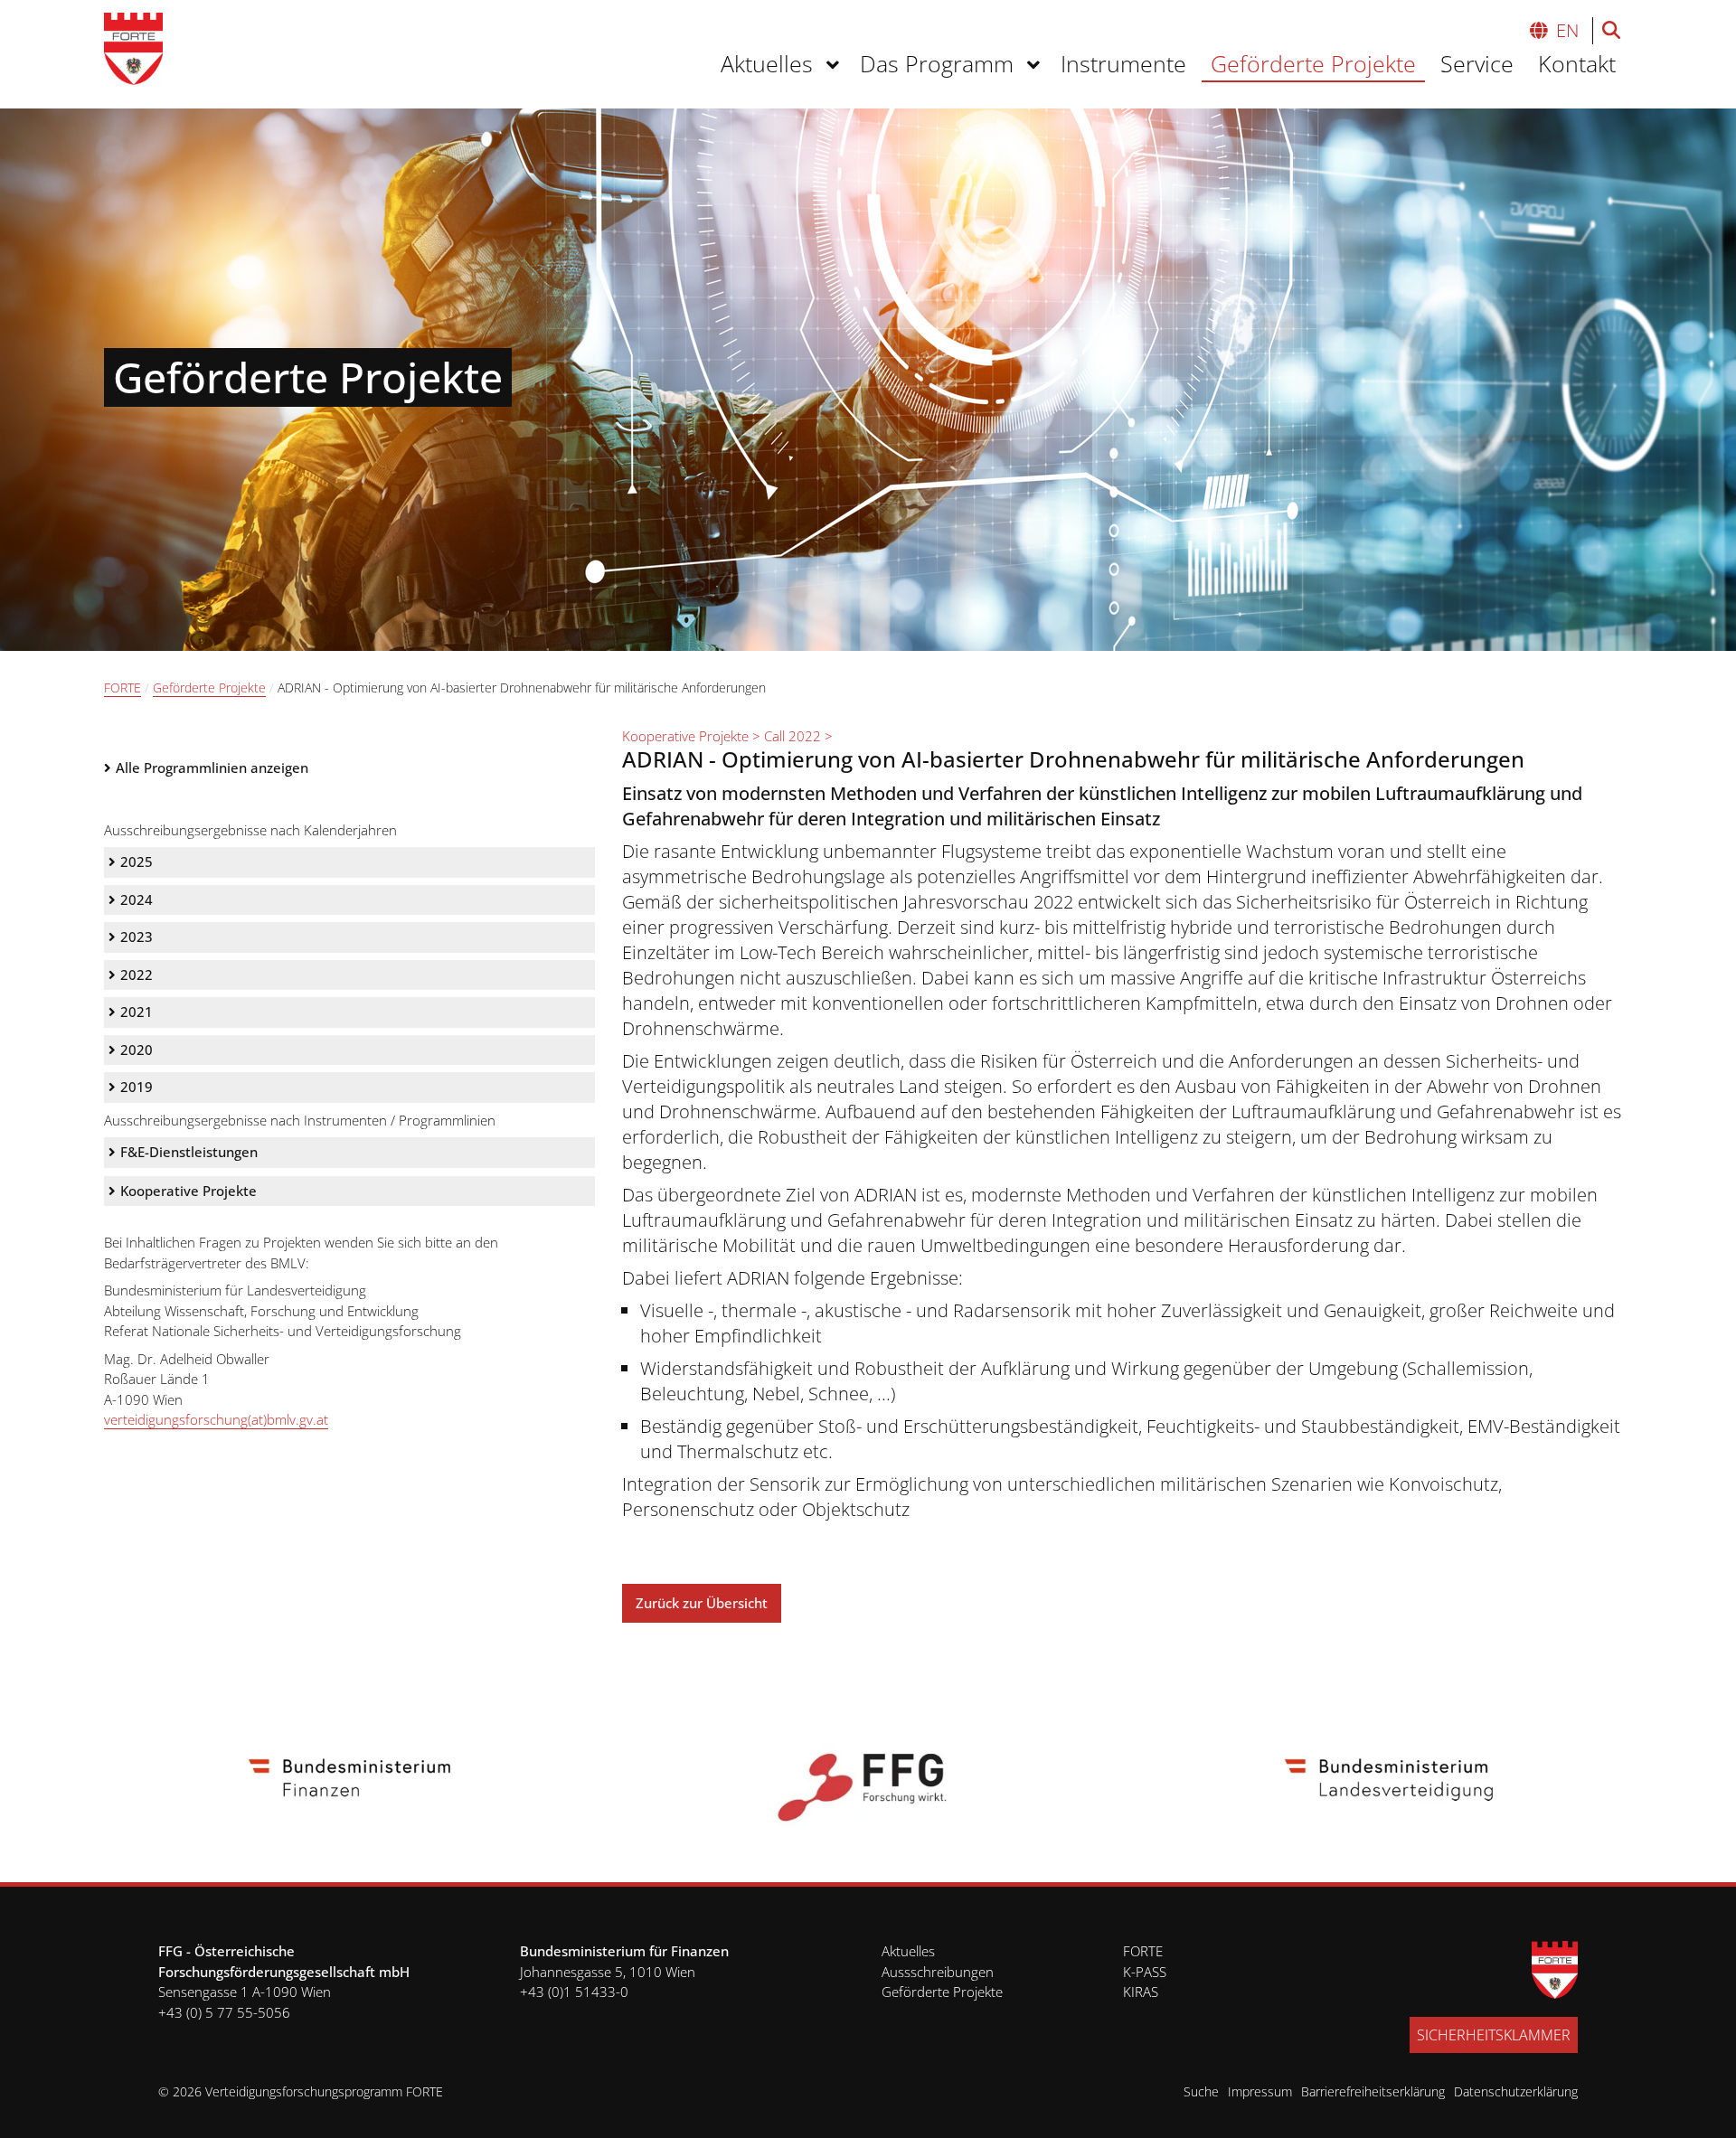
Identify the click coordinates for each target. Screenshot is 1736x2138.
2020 (137, 1050)
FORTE (123, 688)
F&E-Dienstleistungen (189, 1152)
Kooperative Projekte (189, 1191)
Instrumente (1123, 63)
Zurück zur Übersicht (702, 1603)
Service (1477, 63)
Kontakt (1577, 63)
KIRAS (1141, 1992)
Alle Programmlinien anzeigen (212, 768)
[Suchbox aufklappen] (1611, 33)
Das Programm (937, 63)
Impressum (1260, 2091)
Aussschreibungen (938, 1972)
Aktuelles (767, 63)
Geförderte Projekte (1313, 63)
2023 (137, 937)
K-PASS (1145, 1972)
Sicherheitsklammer (1494, 2035)
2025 (137, 862)
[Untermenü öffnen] (835, 65)
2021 (137, 1012)
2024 (137, 899)
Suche (1201, 2091)
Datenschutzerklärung (1516, 2091)
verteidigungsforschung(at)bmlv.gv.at (216, 1419)
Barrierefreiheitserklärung (1373, 2091)
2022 (137, 975)
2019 (137, 1087)
